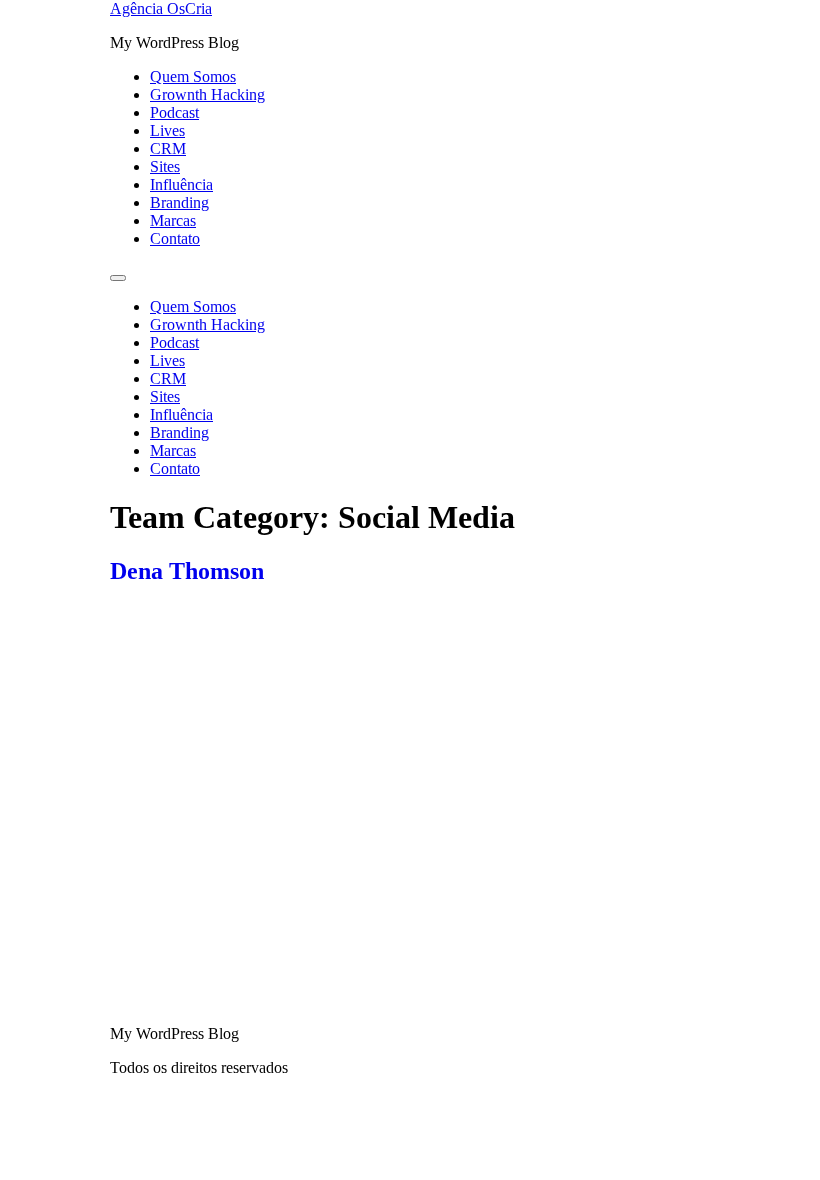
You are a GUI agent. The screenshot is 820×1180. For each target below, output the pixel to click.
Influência (181, 184)
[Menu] (118, 278)
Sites (165, 166)
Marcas (173, 220)
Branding (179, 202)
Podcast (174, 112)
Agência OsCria (161, 8)
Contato (175, 238)
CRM (168, 148)
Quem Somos (193, 76)
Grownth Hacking (207, 94)
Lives (167, 130)
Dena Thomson (187, 571)
